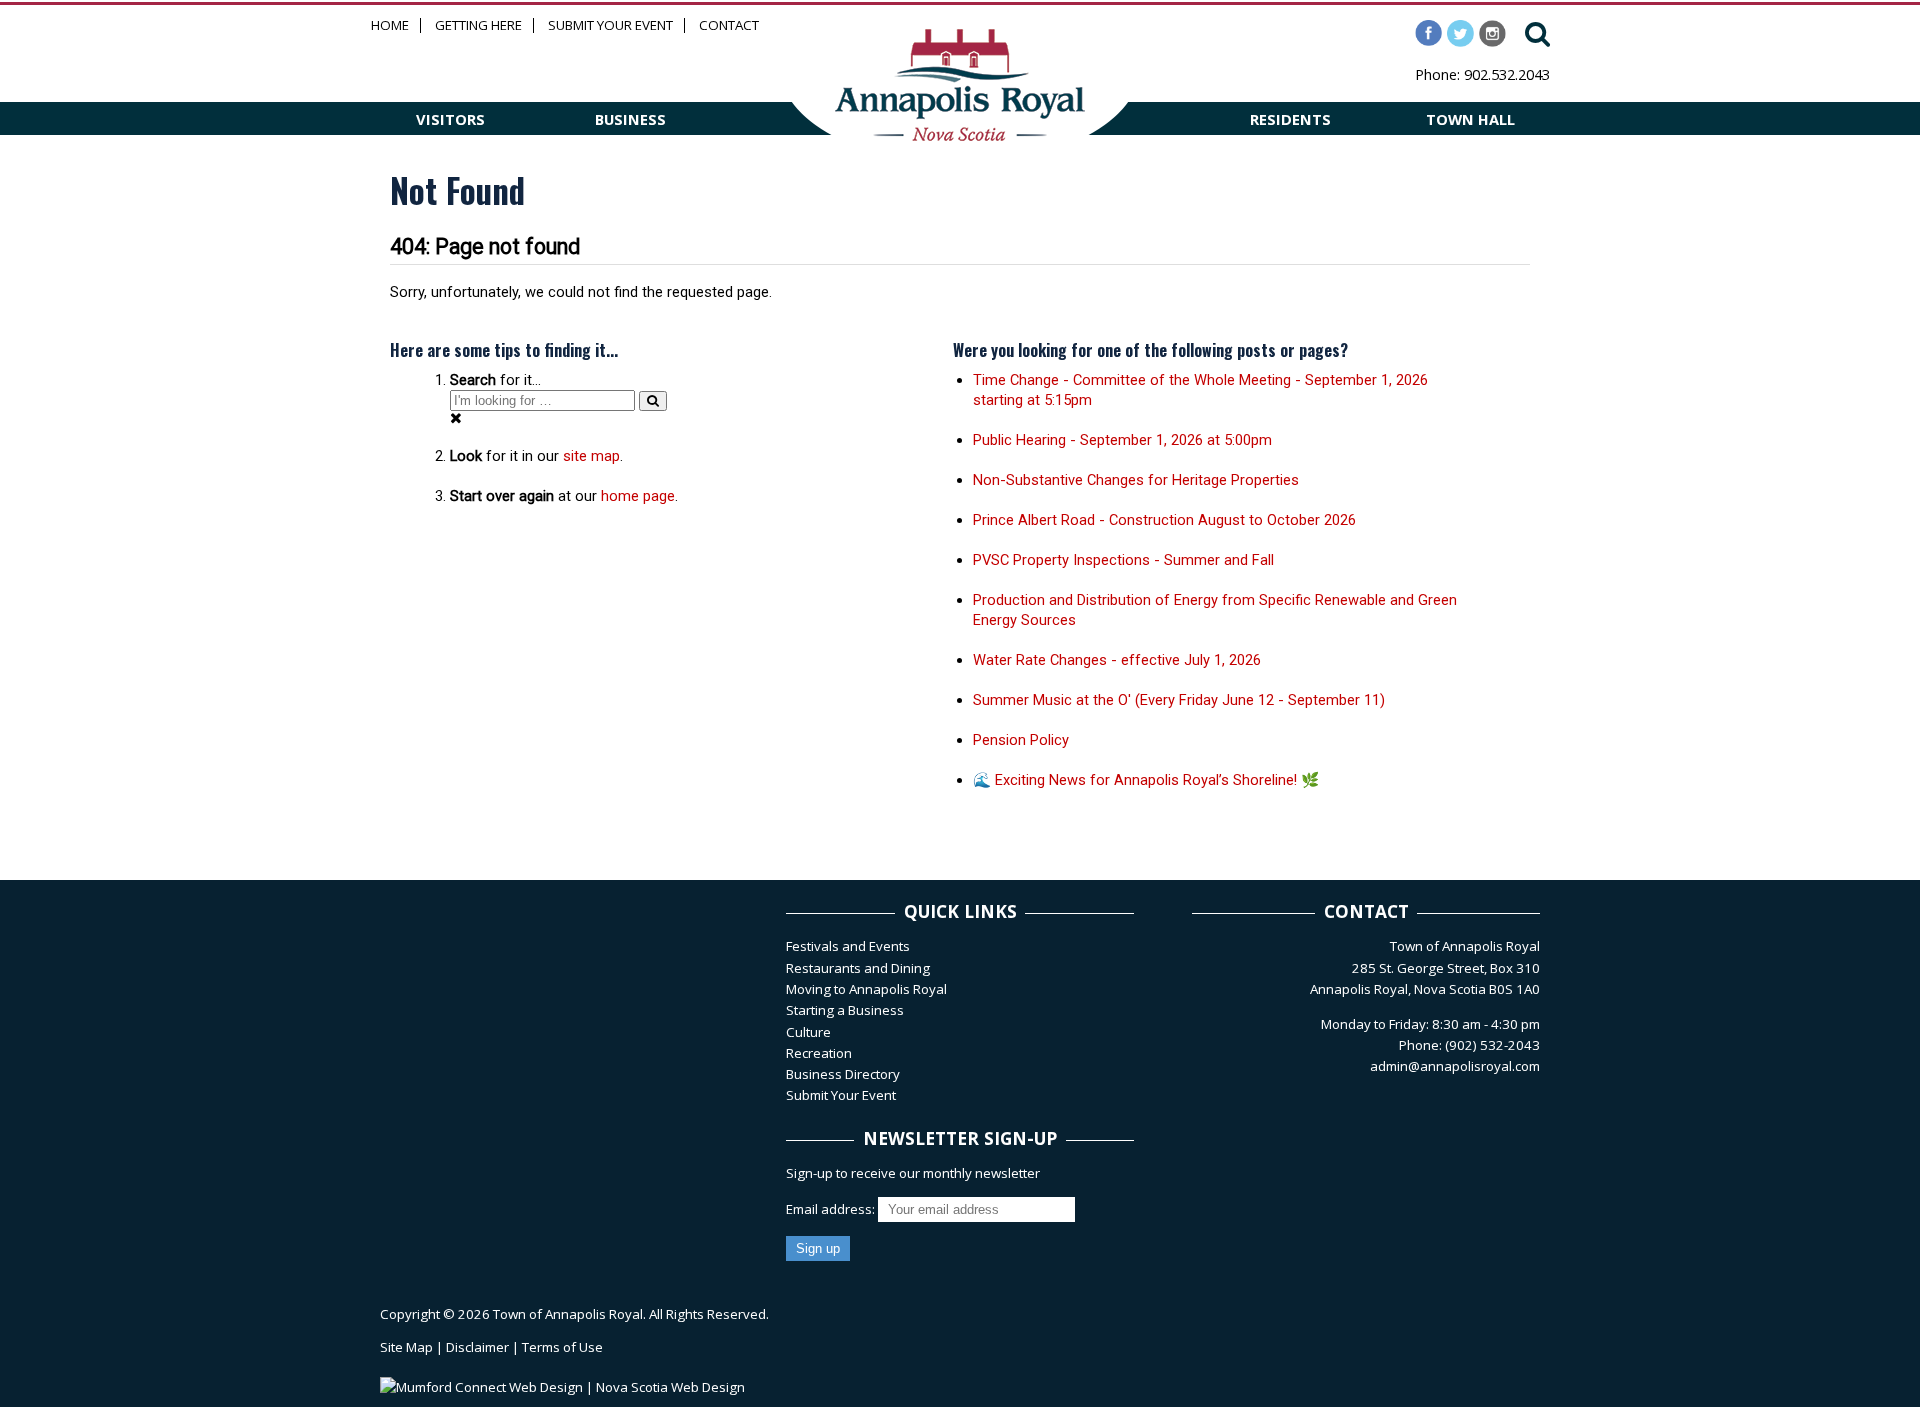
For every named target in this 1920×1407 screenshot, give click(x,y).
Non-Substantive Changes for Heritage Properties (1136, 480)
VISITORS (450, 119)
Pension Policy (1021, 740)
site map (591, 456)
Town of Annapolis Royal (568, 1314)
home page (638, 496)
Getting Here (478, 25)
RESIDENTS (1290, 119)
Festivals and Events (848, 946)
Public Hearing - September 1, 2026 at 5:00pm (1122, 440)
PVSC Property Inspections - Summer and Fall (1123, 560)
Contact (729, 25)
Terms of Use (562, 1347)
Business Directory (843, 1074)
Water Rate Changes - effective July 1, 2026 (1117, 660)
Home (390, 25)
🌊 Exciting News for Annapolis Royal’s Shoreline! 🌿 (1146, 780)
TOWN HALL (1470, 119)
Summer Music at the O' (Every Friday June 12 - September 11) (1179, 700)
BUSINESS (630, 119)
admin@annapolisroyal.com (1455, 1066)
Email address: (832, 1209)
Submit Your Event (610, 25)
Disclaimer (477, 1347)
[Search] (653, 400)
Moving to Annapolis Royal (866, 989)
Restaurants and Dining (858, 968)
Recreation (819, 1053)
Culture (808, 1032)
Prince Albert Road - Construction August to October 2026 (1164, 520)
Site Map (406, 1347)
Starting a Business (845, 1010)
